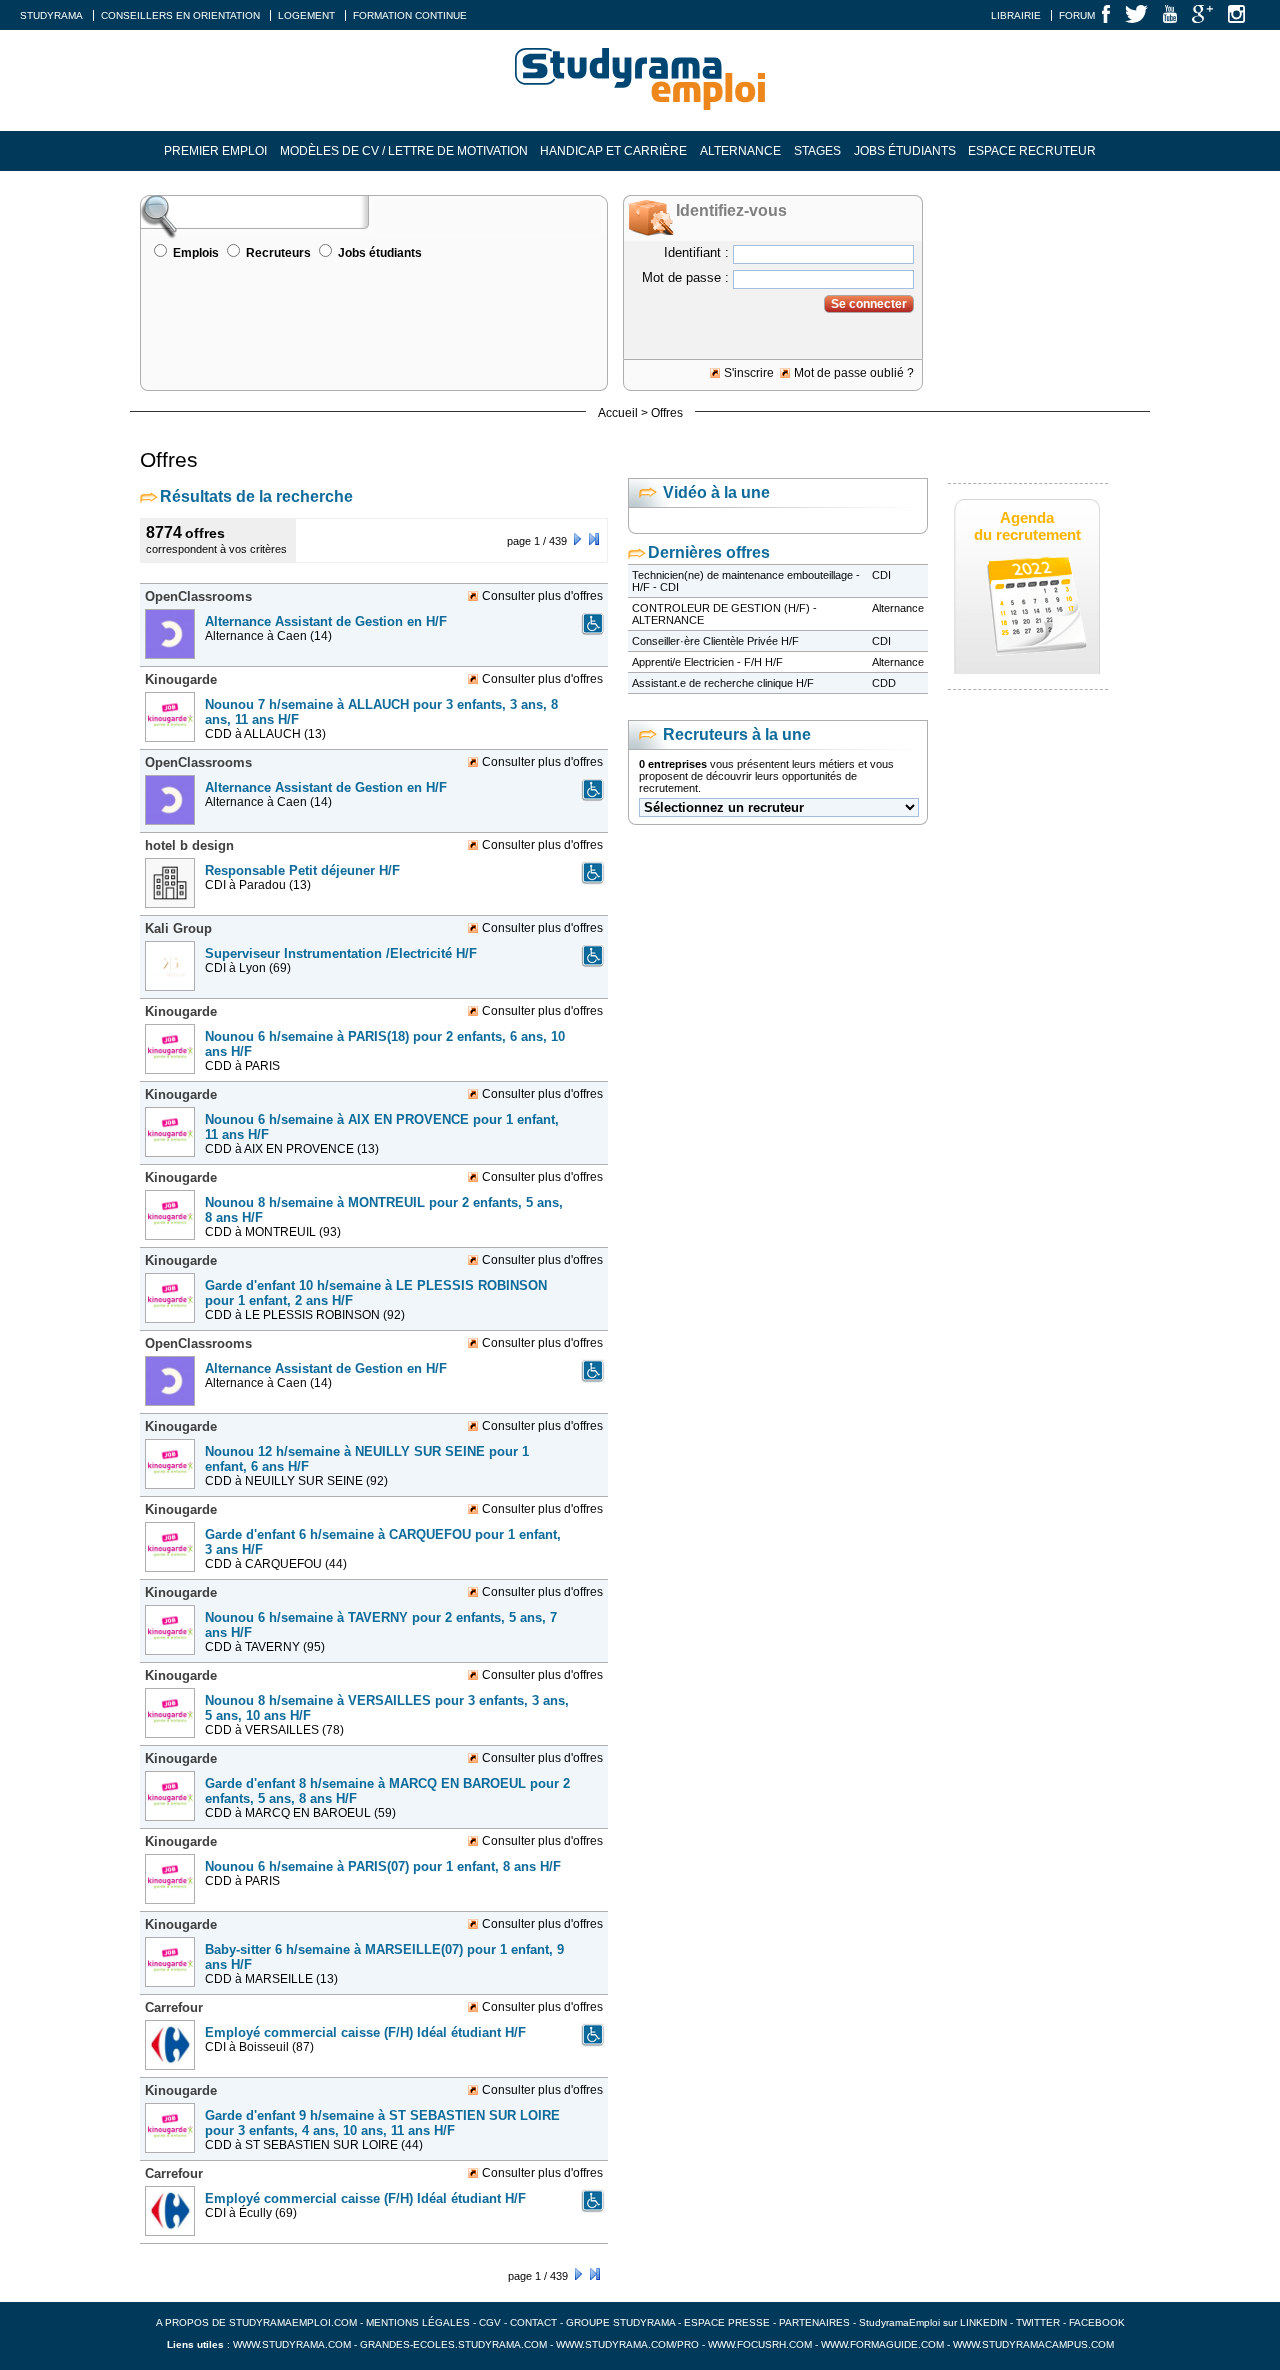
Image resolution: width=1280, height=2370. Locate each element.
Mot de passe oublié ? (854, 373)
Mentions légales (418, 2322)
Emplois (196, 253)
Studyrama (51, 15)
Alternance (740, 151)
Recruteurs (278, 253)
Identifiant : (696, 252)
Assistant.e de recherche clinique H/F (723, 683)
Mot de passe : (685, 277)
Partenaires (814, 2322)
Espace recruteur (1032, 151)
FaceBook (1097, 2322)
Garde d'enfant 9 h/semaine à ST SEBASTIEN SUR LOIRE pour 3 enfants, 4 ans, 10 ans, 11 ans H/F (382, 2123)
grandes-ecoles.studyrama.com (453, 2344)
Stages (817, 151)
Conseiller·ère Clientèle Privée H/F (715, 641)
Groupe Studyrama (620, 2322)
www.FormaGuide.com (882, 2344)
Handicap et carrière (613, 151)
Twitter (1039, 2322)
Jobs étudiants (905, 151)
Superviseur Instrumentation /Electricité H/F (341, 953)
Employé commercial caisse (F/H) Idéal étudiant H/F (365, 2032)
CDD (884, 683)
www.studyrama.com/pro (627, 2344)
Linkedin (983, 2322)
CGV (490, 2322)
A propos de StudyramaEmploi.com (256, 2322)
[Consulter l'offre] (172, 665)
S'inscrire (749, 373)
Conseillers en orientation (180, 15)
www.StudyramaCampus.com (1033, 2344)
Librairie (1016, 15)
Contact (533, 2322)
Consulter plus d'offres (542, 596)
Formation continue (410, 15)
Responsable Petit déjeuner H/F (302, 870)
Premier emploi (215, 151)
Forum (1077, 15)
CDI (881, 575)
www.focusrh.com (760, 2344)
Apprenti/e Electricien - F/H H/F (707, 662)
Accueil (618, 413)
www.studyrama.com (292, 2344)
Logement (306, 15)
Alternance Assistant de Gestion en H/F (326, 621)
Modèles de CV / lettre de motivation (404, 151)
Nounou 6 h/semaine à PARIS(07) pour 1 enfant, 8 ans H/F (383, 1866)
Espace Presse (727, 2322)
